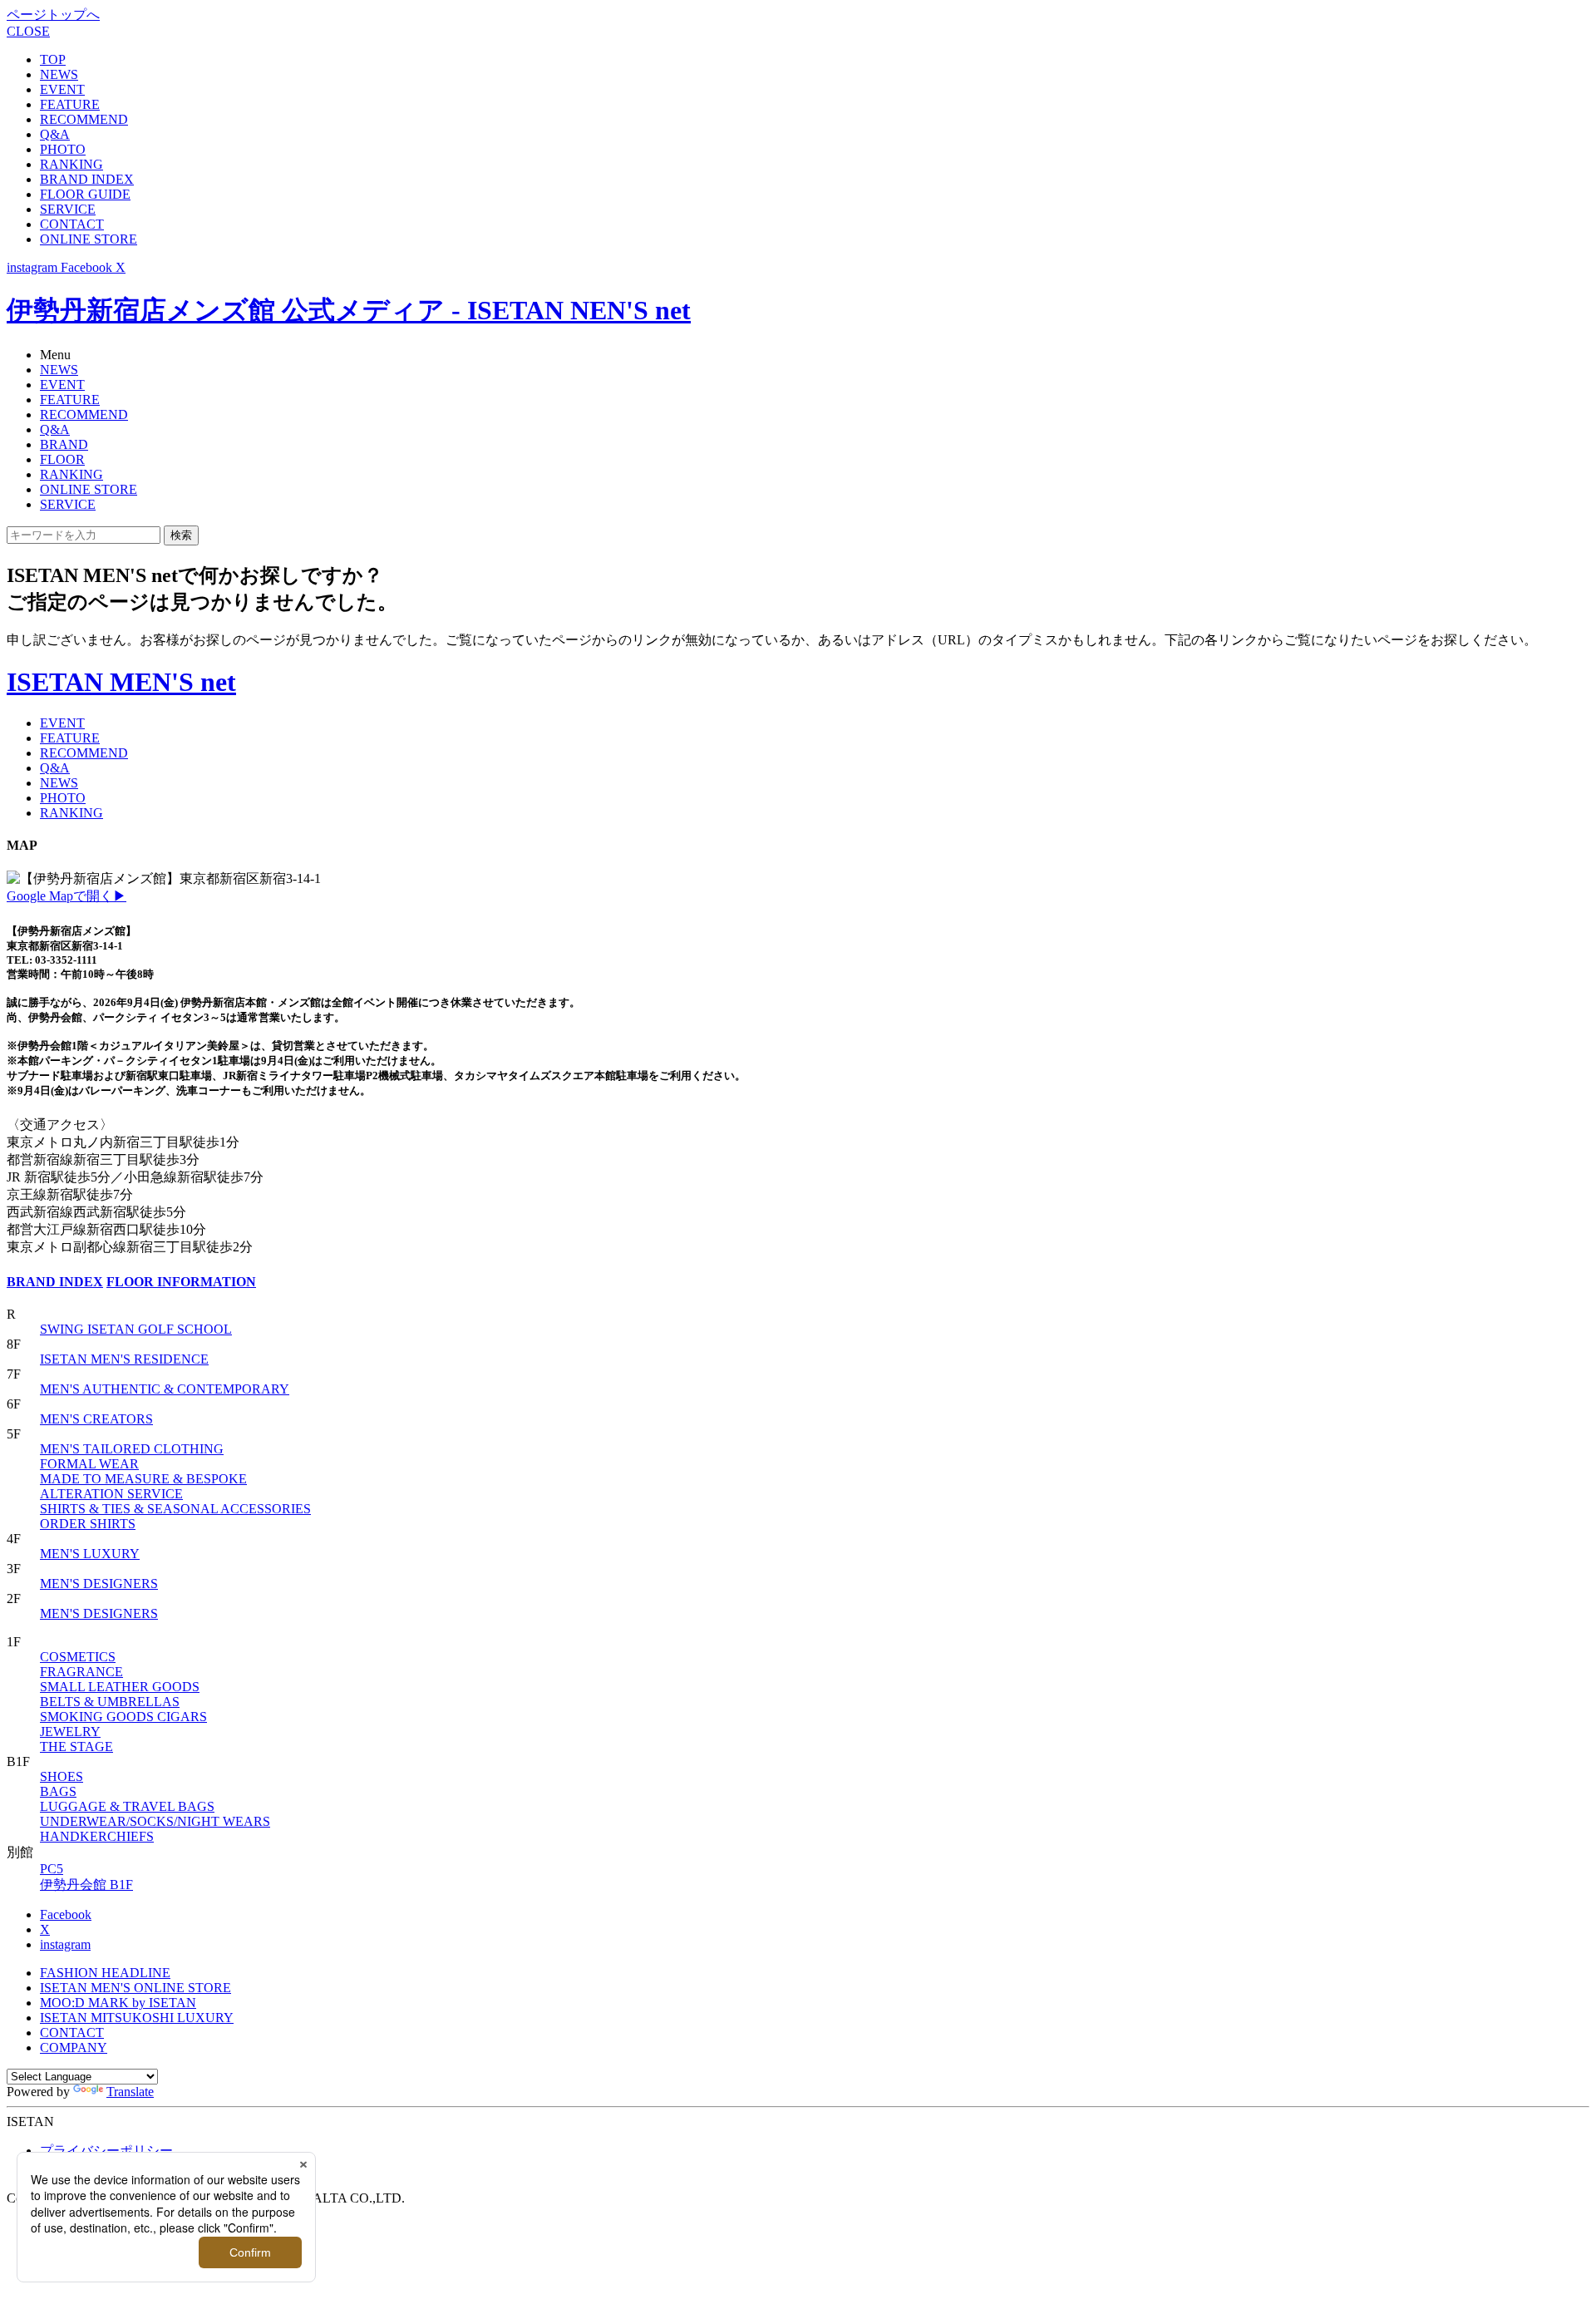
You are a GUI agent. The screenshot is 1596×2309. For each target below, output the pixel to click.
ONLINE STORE (89, 239)
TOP (53, 59)
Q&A (55, 134)
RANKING (71, 164)
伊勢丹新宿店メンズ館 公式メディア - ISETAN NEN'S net (349, 310)
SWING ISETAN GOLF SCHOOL (136, 1329)
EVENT (62, 89)
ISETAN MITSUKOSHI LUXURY (137, 2018)
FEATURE (70, 104)
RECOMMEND (84, 119)
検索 (181, 535)
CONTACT (72, 224)
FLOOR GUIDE (85, 194)
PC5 (52, 1869)
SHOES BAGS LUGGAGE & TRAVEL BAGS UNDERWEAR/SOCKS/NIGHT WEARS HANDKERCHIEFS (155, 1806)
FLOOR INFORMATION (181, 1282)
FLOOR (62, 459)
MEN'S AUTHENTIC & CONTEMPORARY (165, 1389)
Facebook (66, 1914)
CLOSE (28, 31)
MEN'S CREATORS (96, 1419)
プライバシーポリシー (106, 2151)
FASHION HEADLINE (105, 1973)
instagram (65, 1944)
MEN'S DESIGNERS (99, 1584)
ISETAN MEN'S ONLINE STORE (135, 1988)
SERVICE (68, 209)
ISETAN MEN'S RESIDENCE (124, 1359)
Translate (130, 2092)
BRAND (64, 444)
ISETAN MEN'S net (121, 682)
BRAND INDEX (87, 179)
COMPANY (74, 2048)
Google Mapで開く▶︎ (66, 896)
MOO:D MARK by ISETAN (118, 2003)
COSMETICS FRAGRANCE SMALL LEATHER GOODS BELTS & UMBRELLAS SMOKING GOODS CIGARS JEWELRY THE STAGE (123, 1702)
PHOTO (63, 149)
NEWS (59, 74)
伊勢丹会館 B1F (86, 1885)
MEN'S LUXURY (90, 1554)
